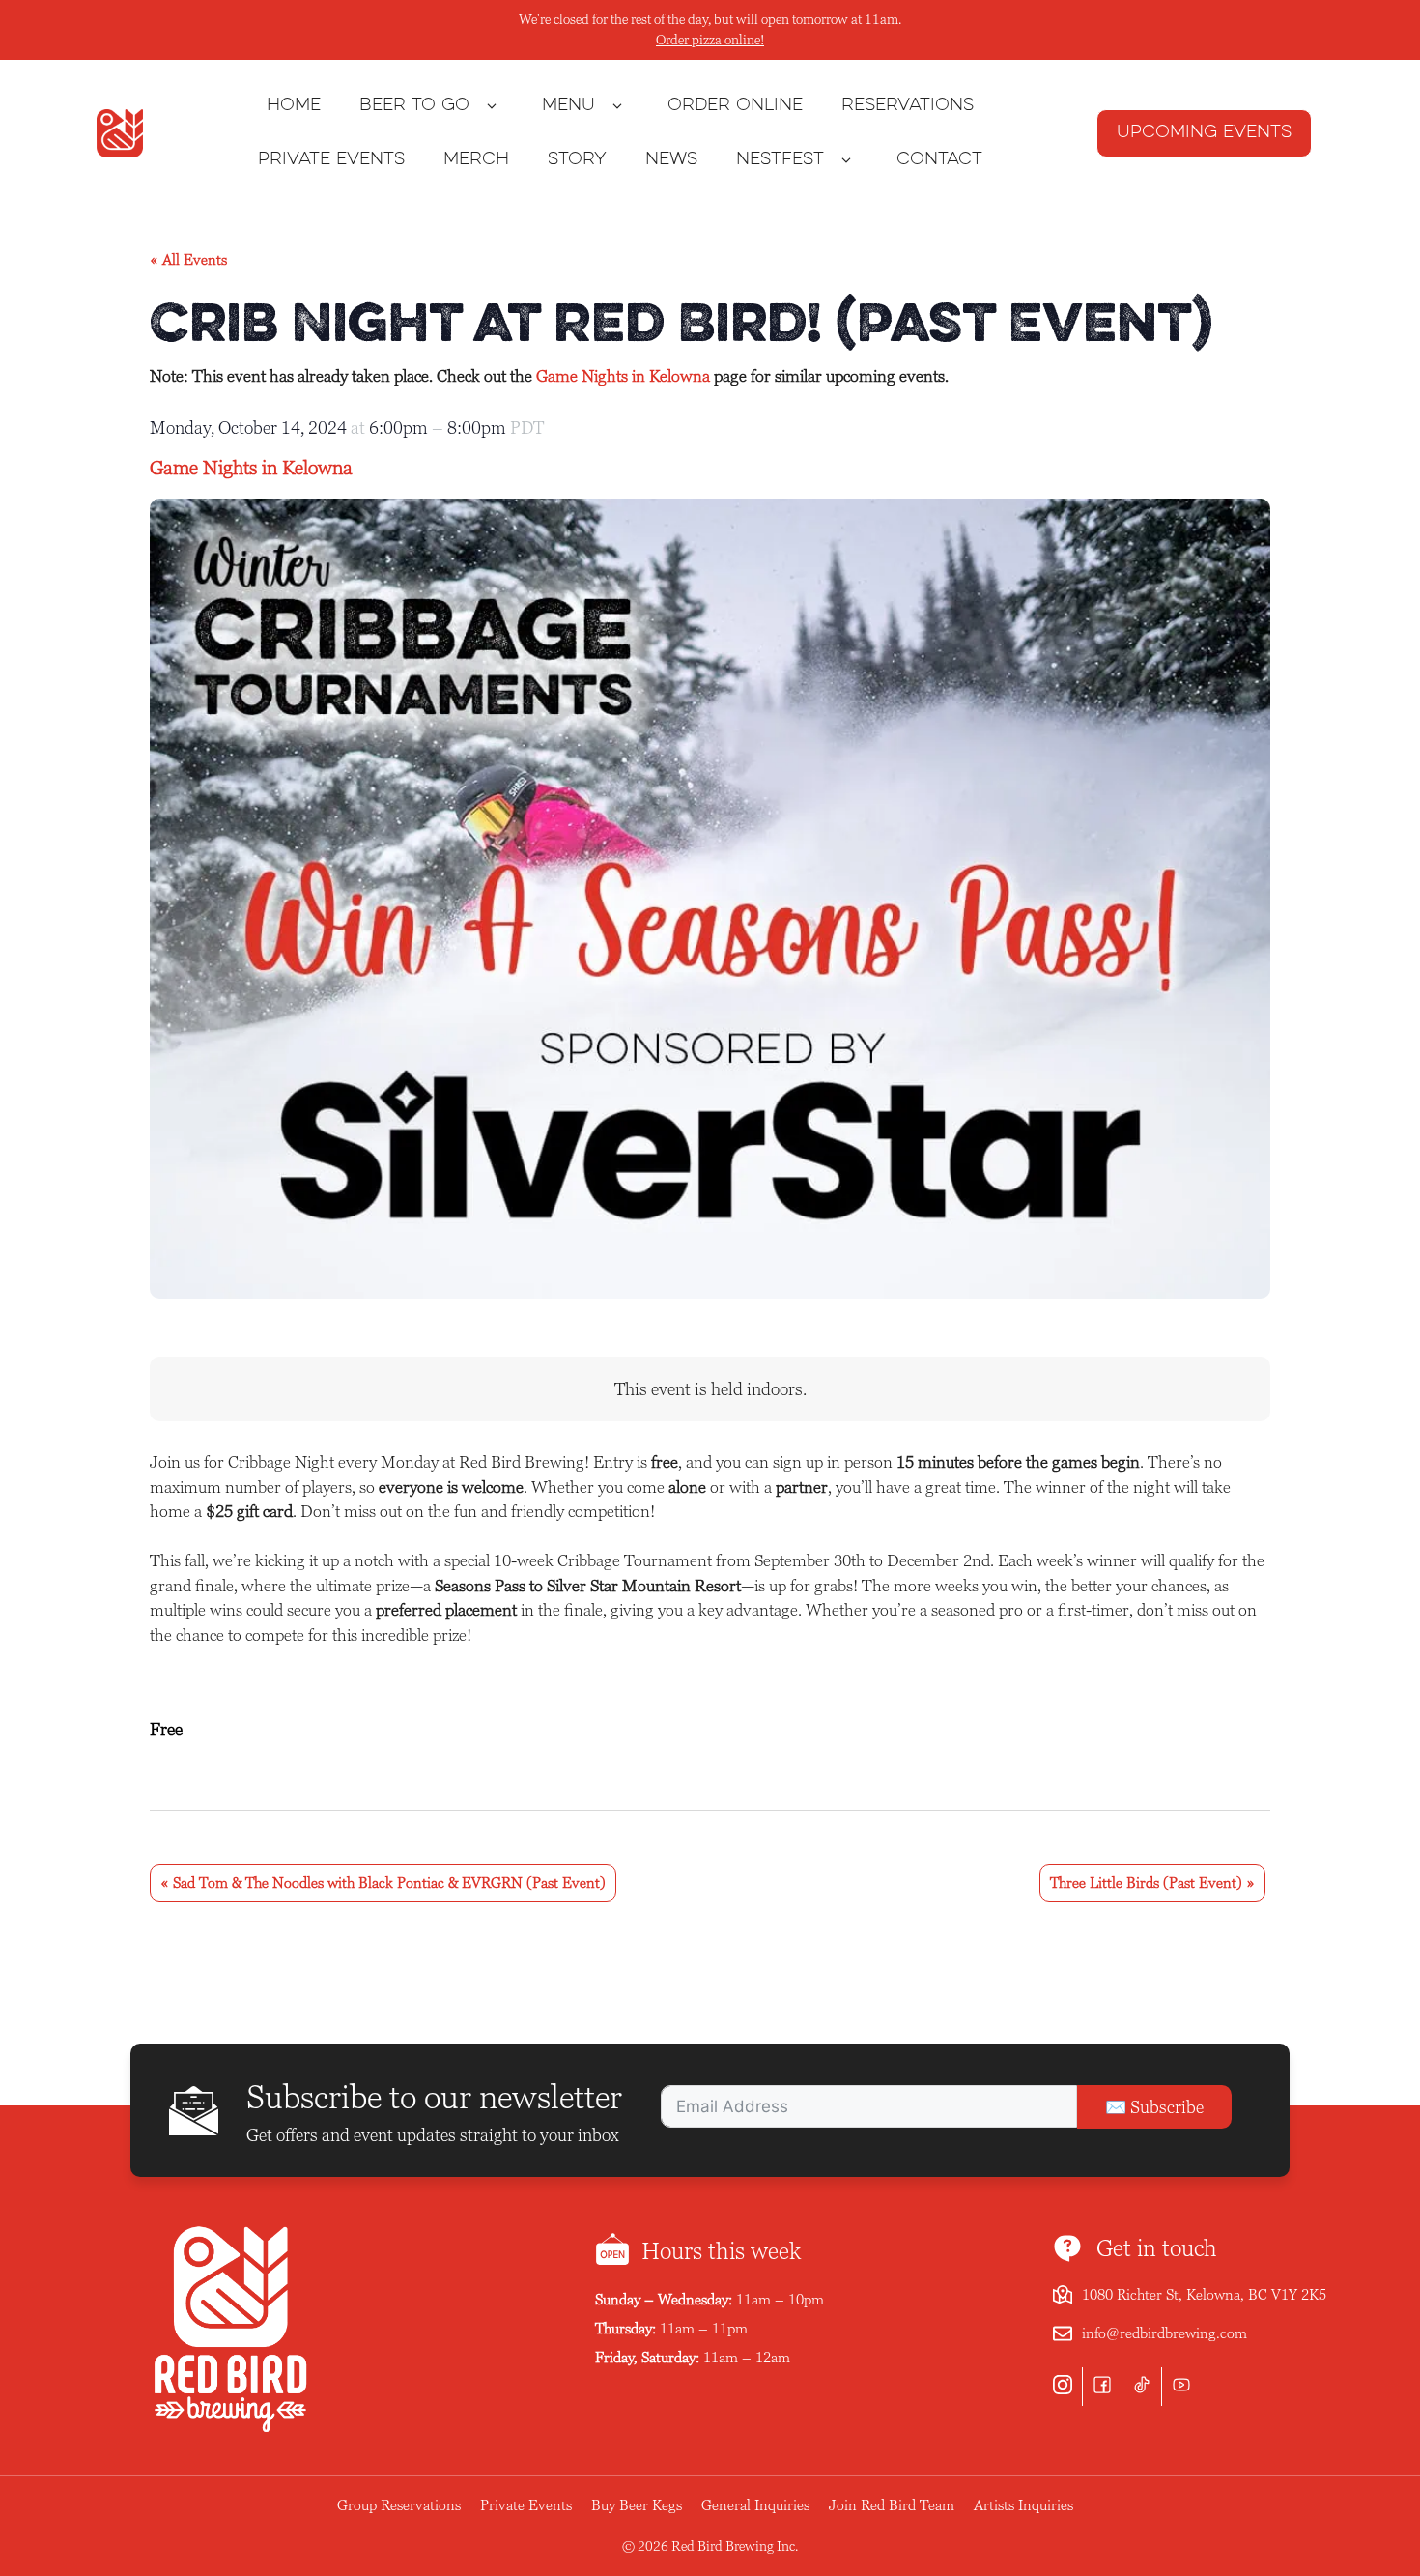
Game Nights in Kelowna (623, 376)
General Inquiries (755, 2505)
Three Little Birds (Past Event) (1152, 1883)
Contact (939, 160)
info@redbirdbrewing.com (1164, 2333)
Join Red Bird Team (892, 2505)
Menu (568, 106)
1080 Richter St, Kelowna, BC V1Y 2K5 (1204, 2294)
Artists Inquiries (1023, 2505)
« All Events (188, 259)
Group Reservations (399, 2505)
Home (294, 106)
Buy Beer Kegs (637, 2505)
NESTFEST (780, 160)
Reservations (908, 106)
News (671, 160)
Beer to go (414, 106)
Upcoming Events (1204, 133)
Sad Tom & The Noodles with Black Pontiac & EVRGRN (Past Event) (383, 1883)
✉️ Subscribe (1154, 2107)
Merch (476, 160)
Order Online (735, 106)
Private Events (331, 160)
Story (577, 160)
